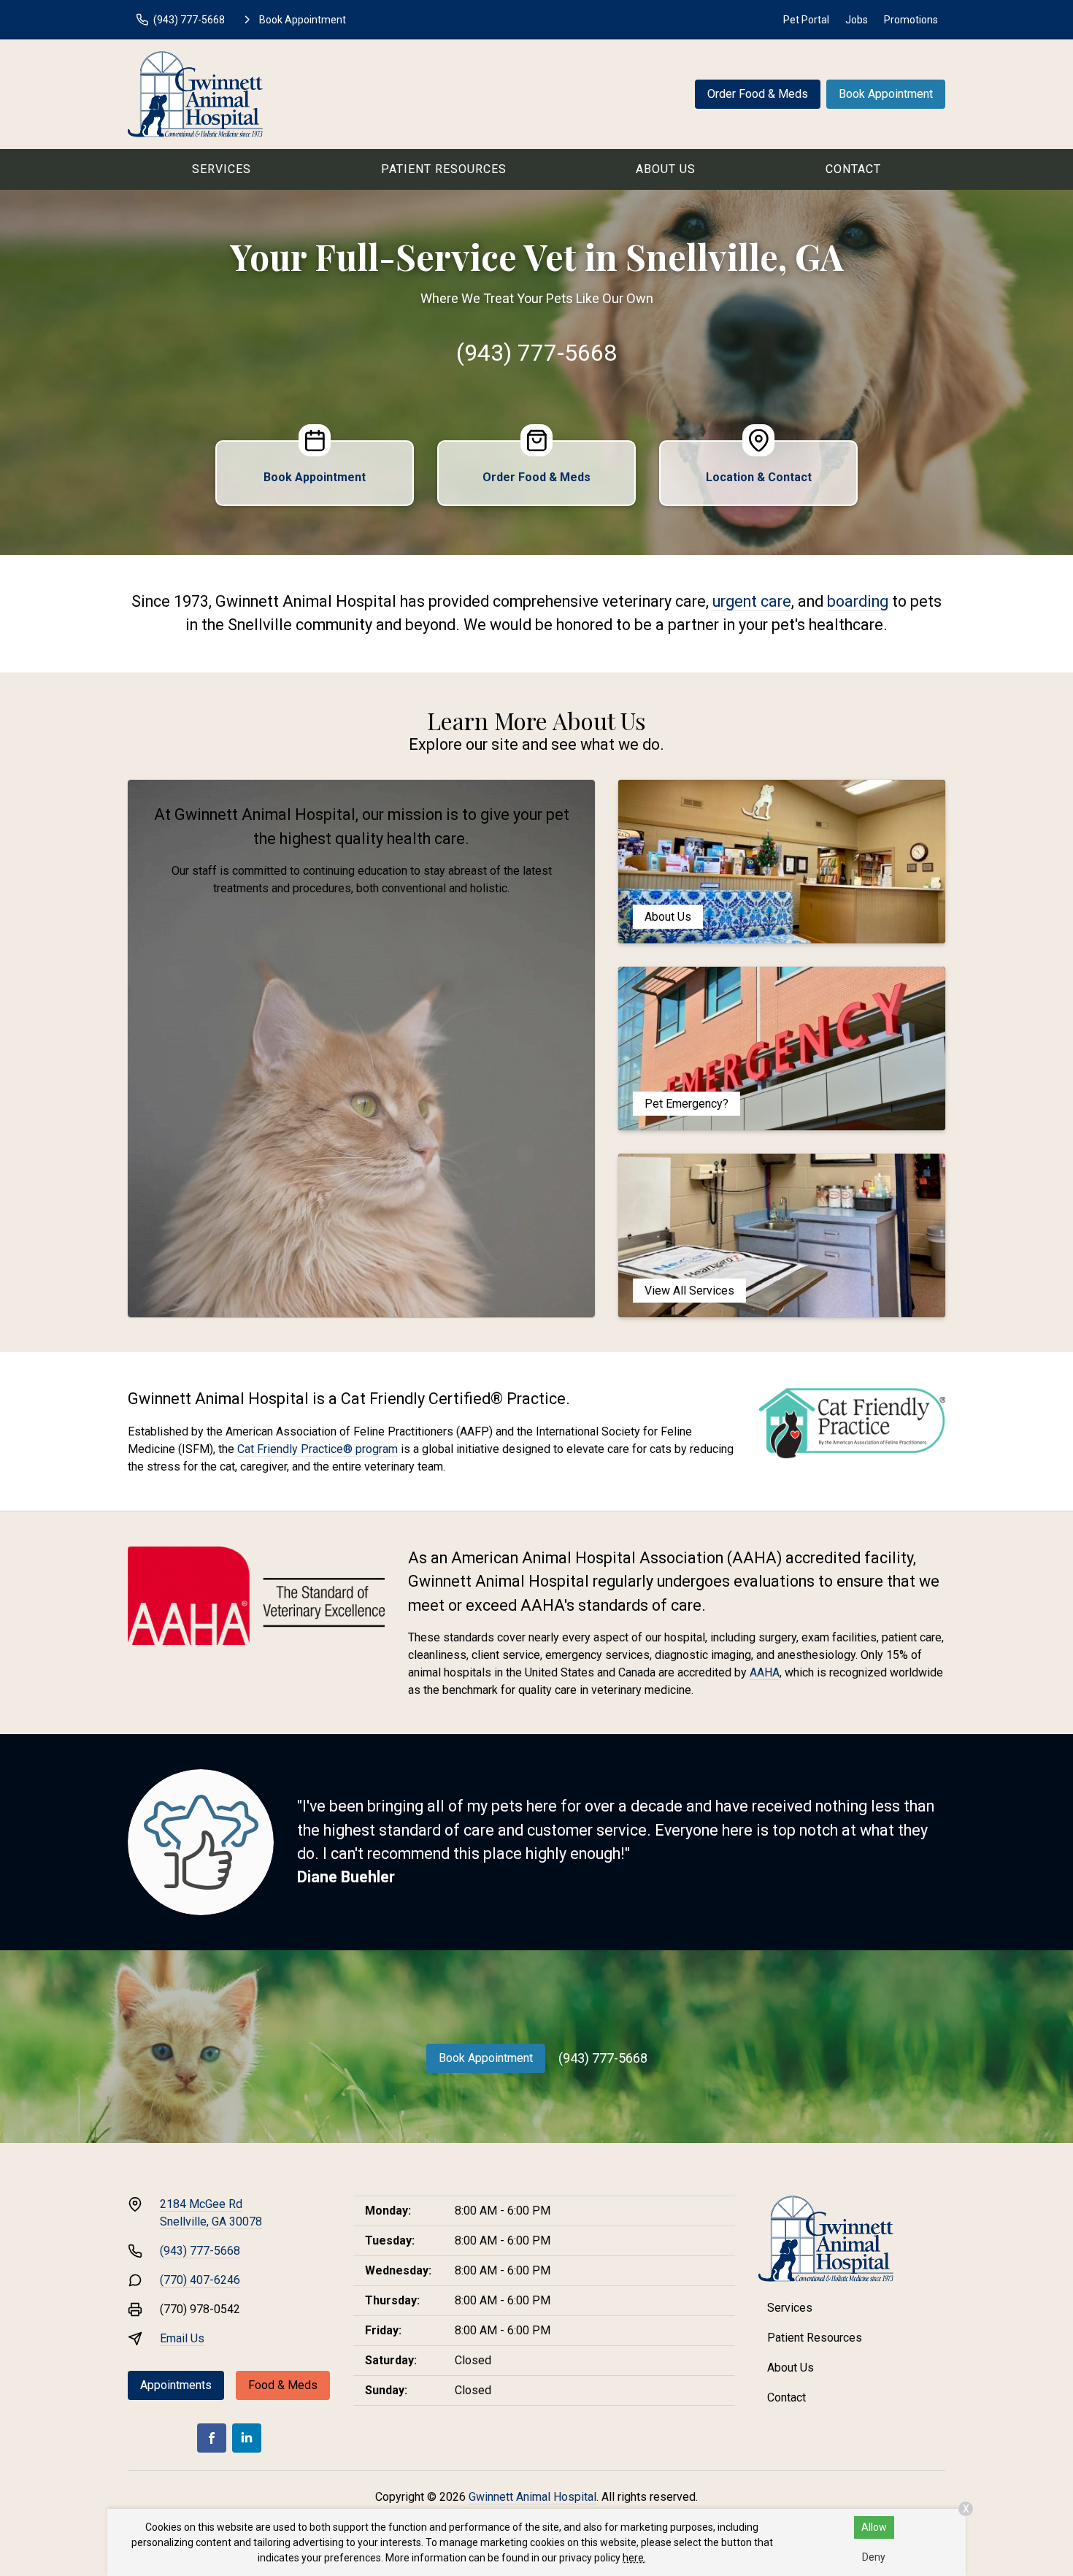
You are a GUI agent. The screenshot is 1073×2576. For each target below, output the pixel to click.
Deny (874, 2557)
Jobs (857, 20)
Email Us (182, 2338)
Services (222, 169)
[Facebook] (212, 2438)
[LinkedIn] (247, 2438)
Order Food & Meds (758, 94)
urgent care (752, 601)
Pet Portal (806, 20)
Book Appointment (886, 94)
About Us (666, 169)
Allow (874, 2527)
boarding (858, 601)
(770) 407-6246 (200, 2280)
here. (634, 2558)
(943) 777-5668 (536, 353)
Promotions (911, 20)
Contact (853, 169)
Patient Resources (444, 169)
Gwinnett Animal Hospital (532, 2497)
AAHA (765, 1672)
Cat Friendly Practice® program (318, 1449)
